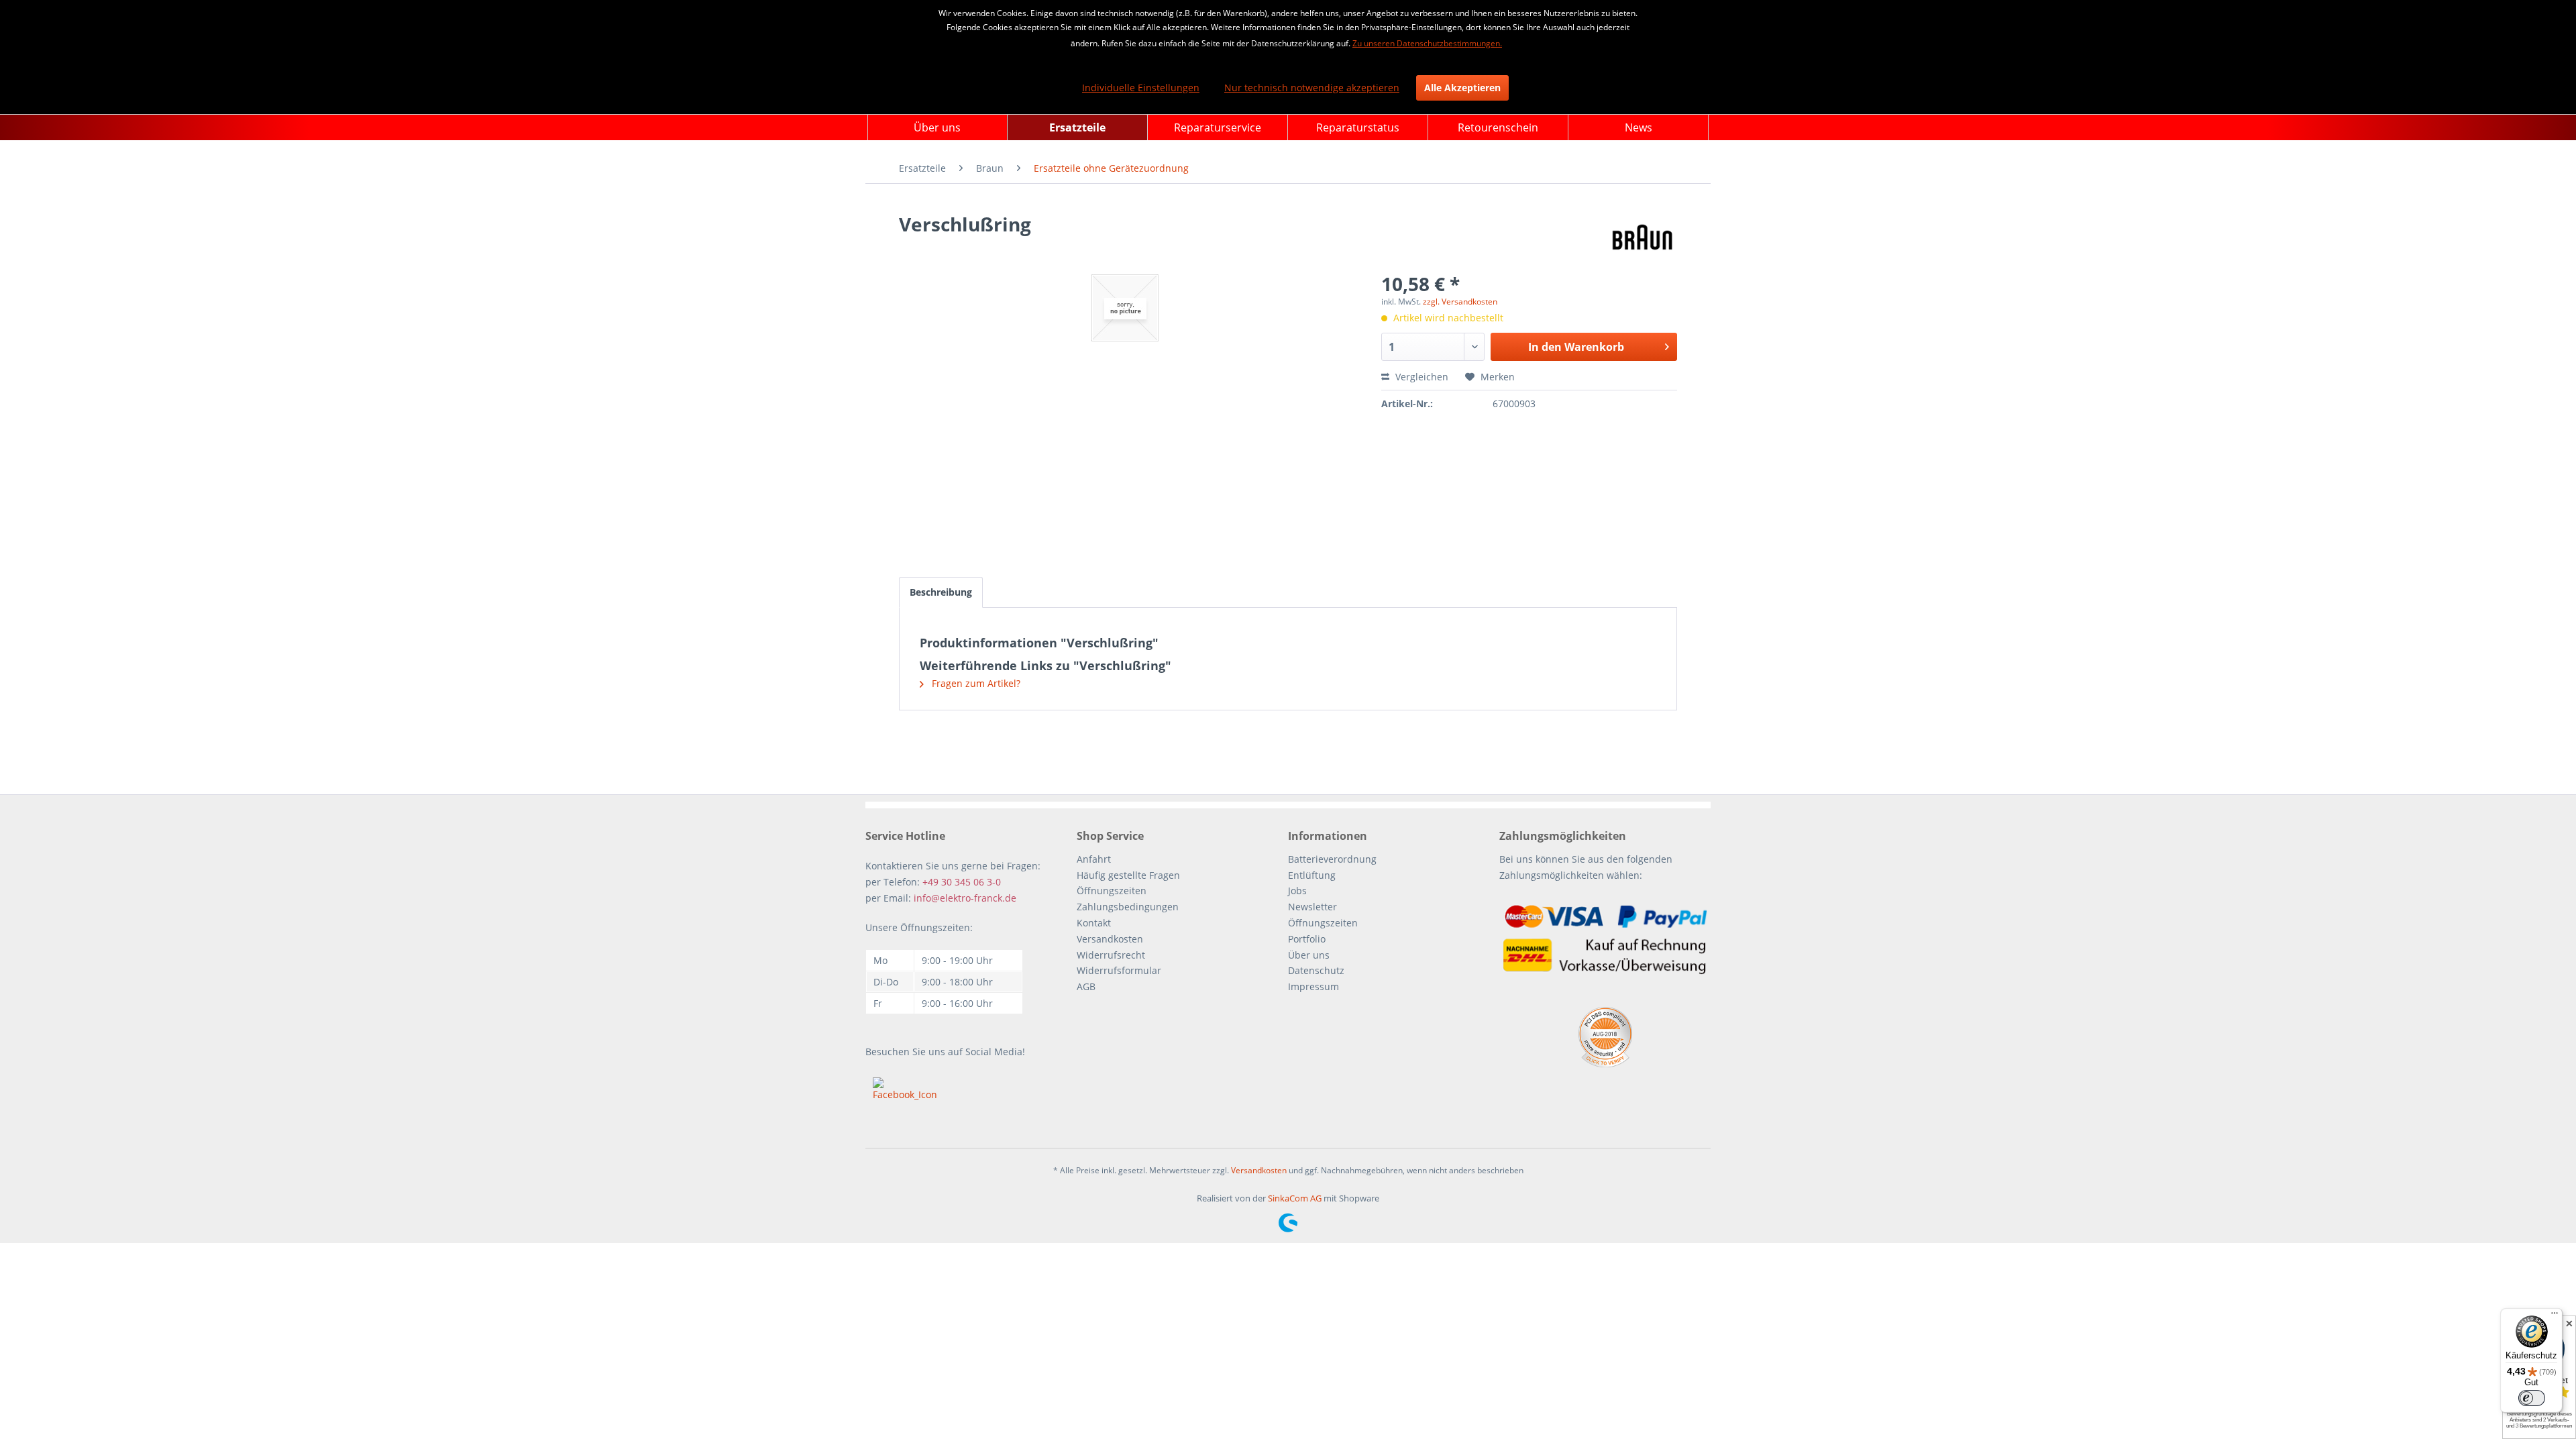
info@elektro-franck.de (965, 898)
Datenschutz (1316, 970)
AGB (1086, 986)
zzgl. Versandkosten (1460, 302)
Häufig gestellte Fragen (1128, 875)
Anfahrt (1094, 859)
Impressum (1313, 986)
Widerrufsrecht (1111, 955)
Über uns (1309, 955)
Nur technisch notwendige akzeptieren (1312, 88)
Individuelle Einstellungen (1141, 88)
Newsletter (1312, 907)
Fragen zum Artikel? (975, 683)
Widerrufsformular (1119, 970)
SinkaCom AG (1295, 1198)
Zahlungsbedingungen (1128, 907)
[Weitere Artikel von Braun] (1643, 237)
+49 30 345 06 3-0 (962, 882)
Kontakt (1094, 923)
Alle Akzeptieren (1462, 88)
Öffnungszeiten (1112, 891)
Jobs (1297, 891)
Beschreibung (941, 592)
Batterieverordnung (1332, 859)
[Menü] (2555, 1316)
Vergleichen (1420, 377)
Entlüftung (1312, 875)
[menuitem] (937, 127)
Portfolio (1307, 939)
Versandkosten (1110, 939)
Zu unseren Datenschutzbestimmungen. (1427, 43)
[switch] (2532, 1398)
